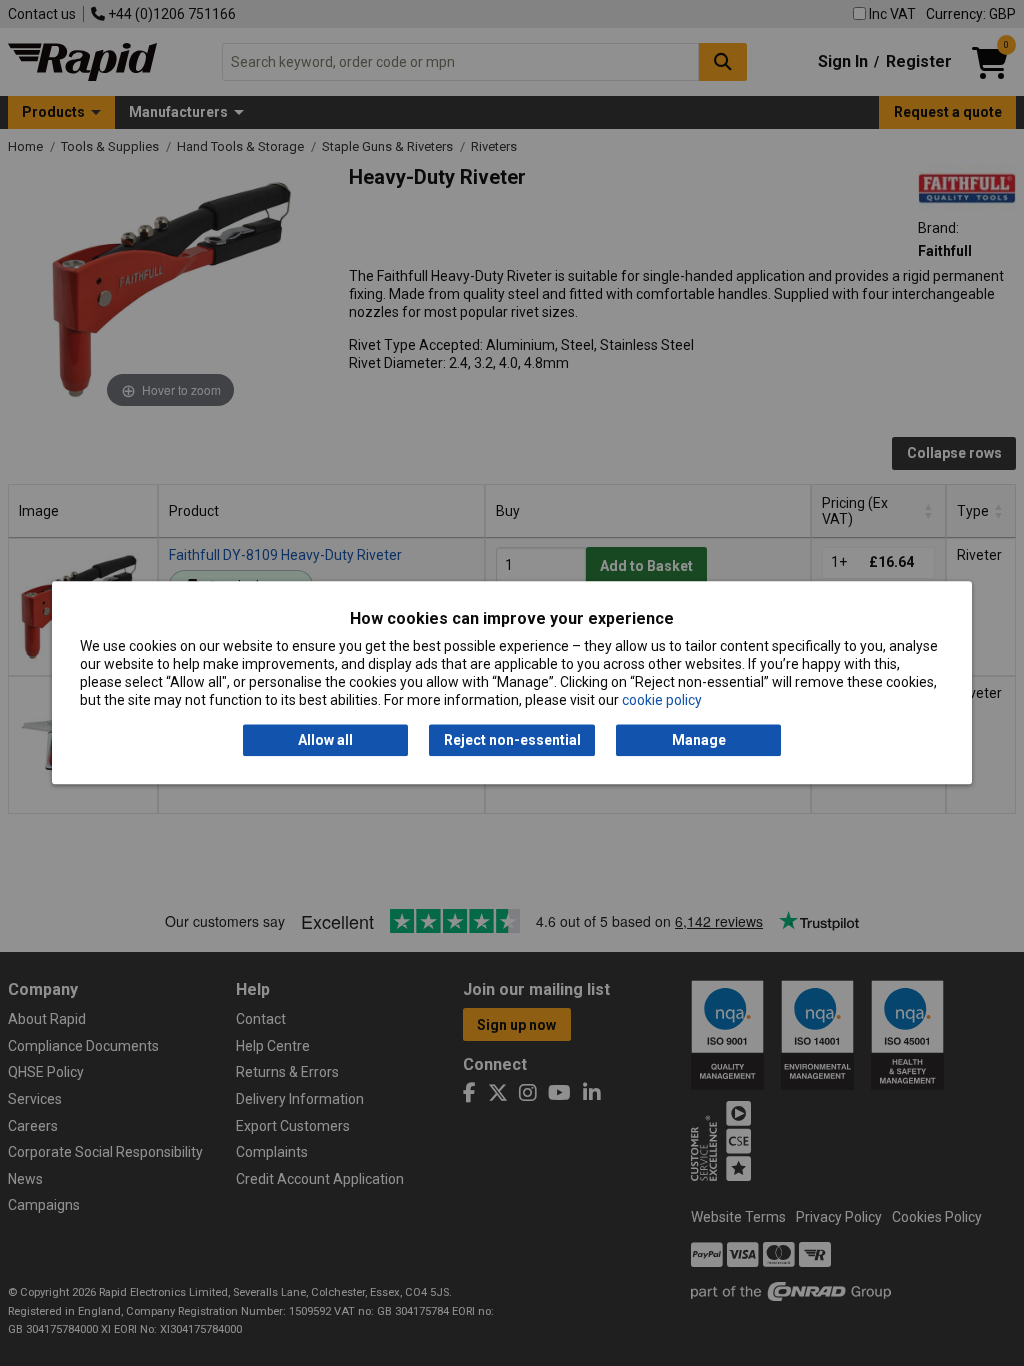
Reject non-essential (512, 740)
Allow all (325, 740)
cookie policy (662, 701)
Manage (699, 740)
